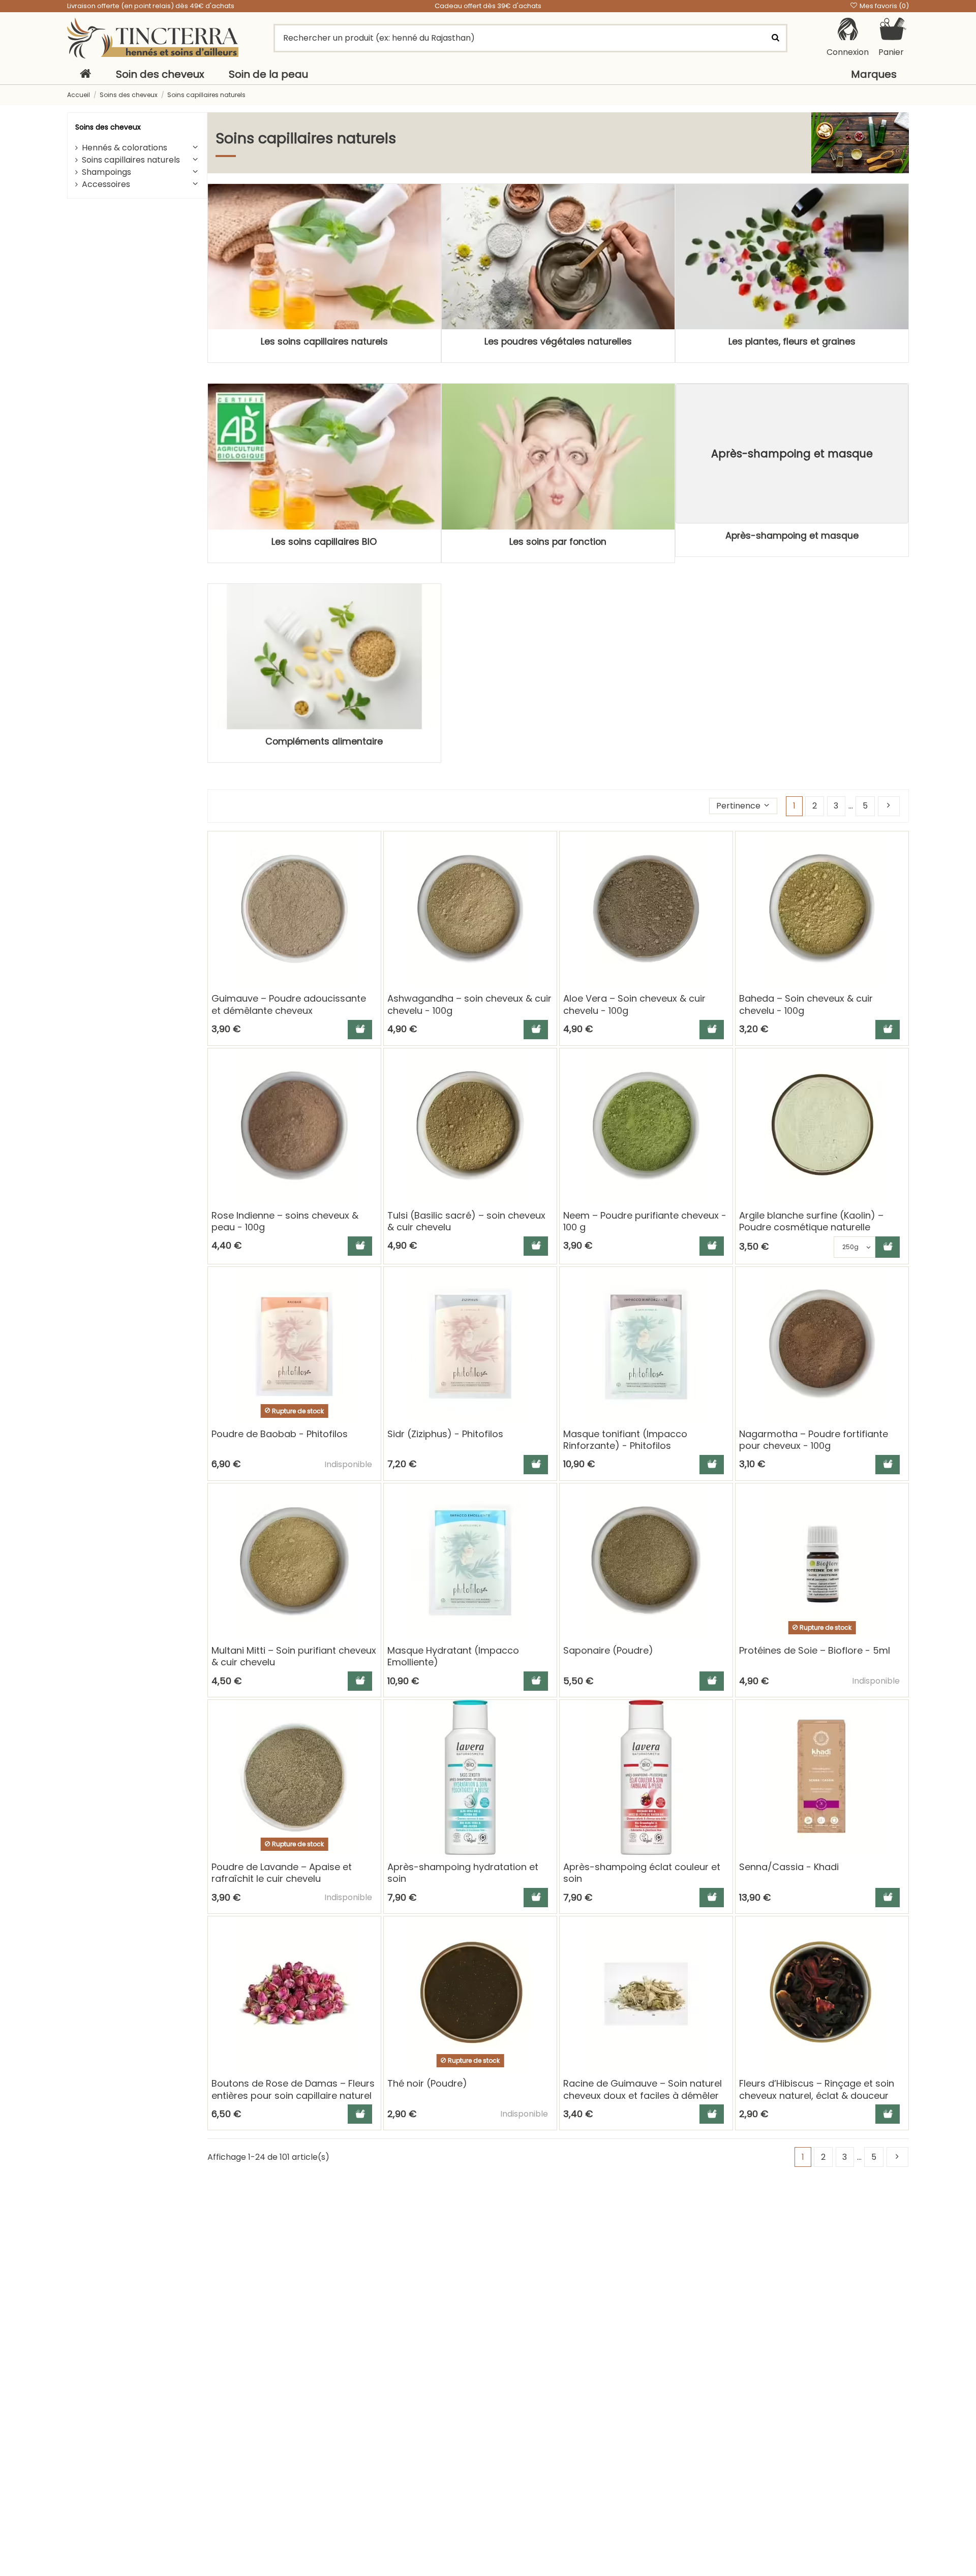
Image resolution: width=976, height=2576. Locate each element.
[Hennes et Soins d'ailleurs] (153, 38)
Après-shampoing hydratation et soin (463, 1873)
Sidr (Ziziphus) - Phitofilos (445, 1434)
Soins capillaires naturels (131, 160)
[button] (743, 806)
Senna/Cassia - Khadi (789, 1867)
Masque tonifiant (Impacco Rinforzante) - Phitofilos (625, 1440)
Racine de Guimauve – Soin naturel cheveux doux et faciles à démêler (643, 2089)
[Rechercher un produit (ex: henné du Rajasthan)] (775, 38)
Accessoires (106, 184)
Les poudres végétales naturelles (558, 342)
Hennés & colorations (125, 148)
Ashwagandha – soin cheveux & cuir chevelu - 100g (469, 1004)
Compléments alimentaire (324, 741)
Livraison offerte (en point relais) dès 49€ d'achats (151, 6)
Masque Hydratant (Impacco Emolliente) (453, 1656)
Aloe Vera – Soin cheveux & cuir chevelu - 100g (634, 1004)
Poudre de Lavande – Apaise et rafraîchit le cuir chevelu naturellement (282, 1879)
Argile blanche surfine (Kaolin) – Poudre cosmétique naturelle (811, 1221)
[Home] (85, 74)
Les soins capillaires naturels (324, 342)
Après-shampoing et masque (792, 536)
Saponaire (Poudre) (608, 1650)
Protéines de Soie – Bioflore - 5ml (815, 1650)
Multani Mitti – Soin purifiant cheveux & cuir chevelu (294, 1656)
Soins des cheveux (108, 127)
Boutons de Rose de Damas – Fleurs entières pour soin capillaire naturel (293, 2089)
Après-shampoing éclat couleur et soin (642, 1873)
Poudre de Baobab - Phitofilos (280, 1434)
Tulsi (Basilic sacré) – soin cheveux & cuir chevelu (466, 1221)
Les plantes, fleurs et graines (792, 342)
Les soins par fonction (558, 542)
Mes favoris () (883, 6)
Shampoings (106, 172)
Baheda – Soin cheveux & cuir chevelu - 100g (806, 1004)
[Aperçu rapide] (373, 867)
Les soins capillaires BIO (324, 542)
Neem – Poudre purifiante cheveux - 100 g (645, 1221)
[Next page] (889, 806)
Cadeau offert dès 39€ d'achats (488, 6)
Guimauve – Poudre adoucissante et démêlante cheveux (289, 1004)
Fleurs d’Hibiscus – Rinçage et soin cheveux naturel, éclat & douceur (817, 2089)
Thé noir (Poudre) (427, 2083)
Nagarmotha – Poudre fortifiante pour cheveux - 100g (814, 1440)
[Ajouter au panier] (360, 1030)
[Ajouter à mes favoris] (373, 848)
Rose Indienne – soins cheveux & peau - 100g (285, 1221)
